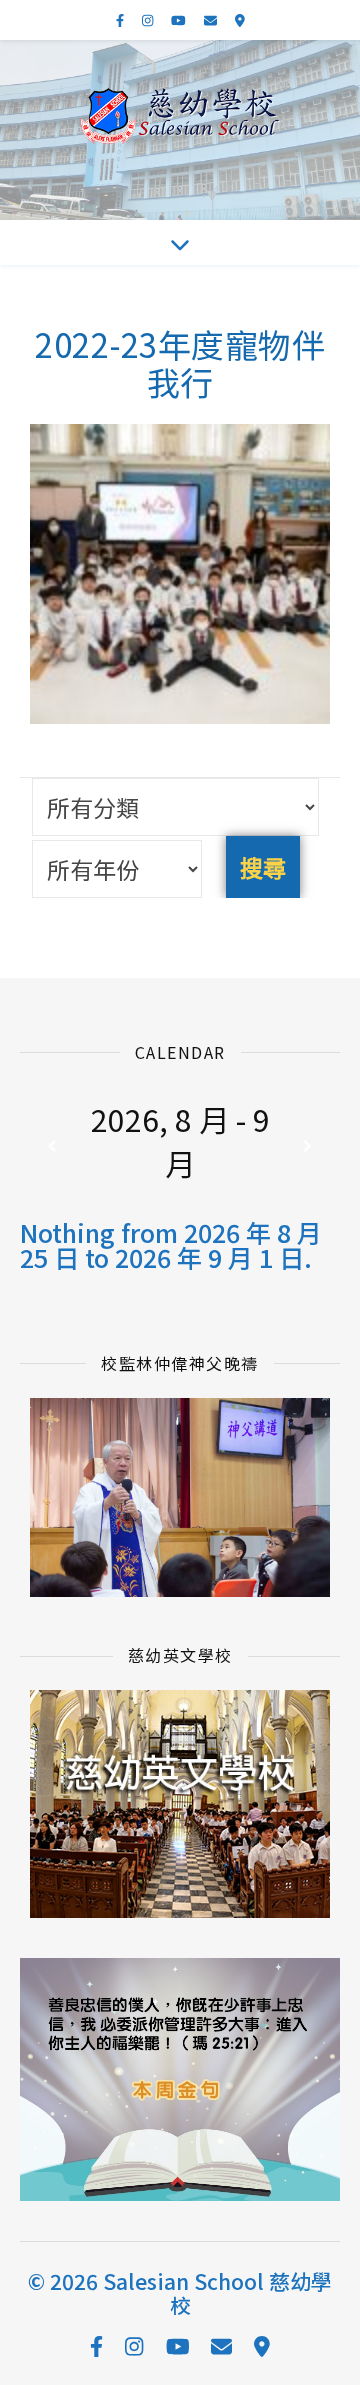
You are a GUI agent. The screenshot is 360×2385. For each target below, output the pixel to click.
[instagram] (149, 19)
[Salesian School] (180, 116)
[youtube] (180, 19)
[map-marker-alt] (240, 19)
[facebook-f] (121, 19)
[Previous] (52, 1146)
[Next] (308, 1146)
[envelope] (212, 19)
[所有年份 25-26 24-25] (117, 869)
